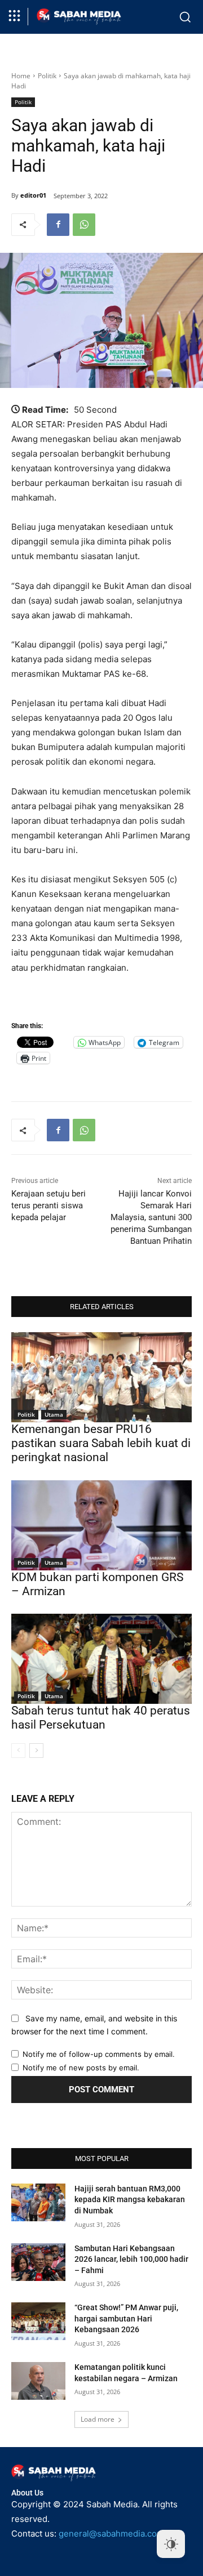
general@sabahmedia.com (111, 2533)
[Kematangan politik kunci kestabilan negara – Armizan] (38, 2381)
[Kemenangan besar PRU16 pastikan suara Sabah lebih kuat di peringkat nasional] (101, 1377)
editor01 (33, 195)
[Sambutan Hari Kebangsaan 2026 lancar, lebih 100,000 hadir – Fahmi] (38, 2262)
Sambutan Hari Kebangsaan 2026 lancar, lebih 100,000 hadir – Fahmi (131, 2259)
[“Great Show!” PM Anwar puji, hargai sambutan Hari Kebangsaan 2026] (38, 2321)
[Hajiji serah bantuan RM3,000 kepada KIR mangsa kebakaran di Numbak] (38, 2202)
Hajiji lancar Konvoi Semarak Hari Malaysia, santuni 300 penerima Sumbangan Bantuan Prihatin (151, 1217)
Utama (54, 1414)
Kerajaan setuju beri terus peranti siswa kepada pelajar (48, 1206)
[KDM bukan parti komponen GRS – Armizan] (101, 1525)
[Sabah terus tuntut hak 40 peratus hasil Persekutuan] (101, 1659)
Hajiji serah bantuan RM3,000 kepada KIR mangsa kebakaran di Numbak (130, 2200)
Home (21, 76)
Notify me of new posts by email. (81, 2068)
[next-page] (36, 1751)
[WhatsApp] (84, 225)
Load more (98, 2419)
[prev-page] (18, 1751)
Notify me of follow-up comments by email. (99, 2054)
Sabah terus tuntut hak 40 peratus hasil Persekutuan (101, 1718)
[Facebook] (58, 225)
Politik (47, 76)
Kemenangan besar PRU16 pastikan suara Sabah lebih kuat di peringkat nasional (101, 1443)
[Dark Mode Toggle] (171, 2544)
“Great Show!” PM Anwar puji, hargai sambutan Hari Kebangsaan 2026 (126, 2318)
